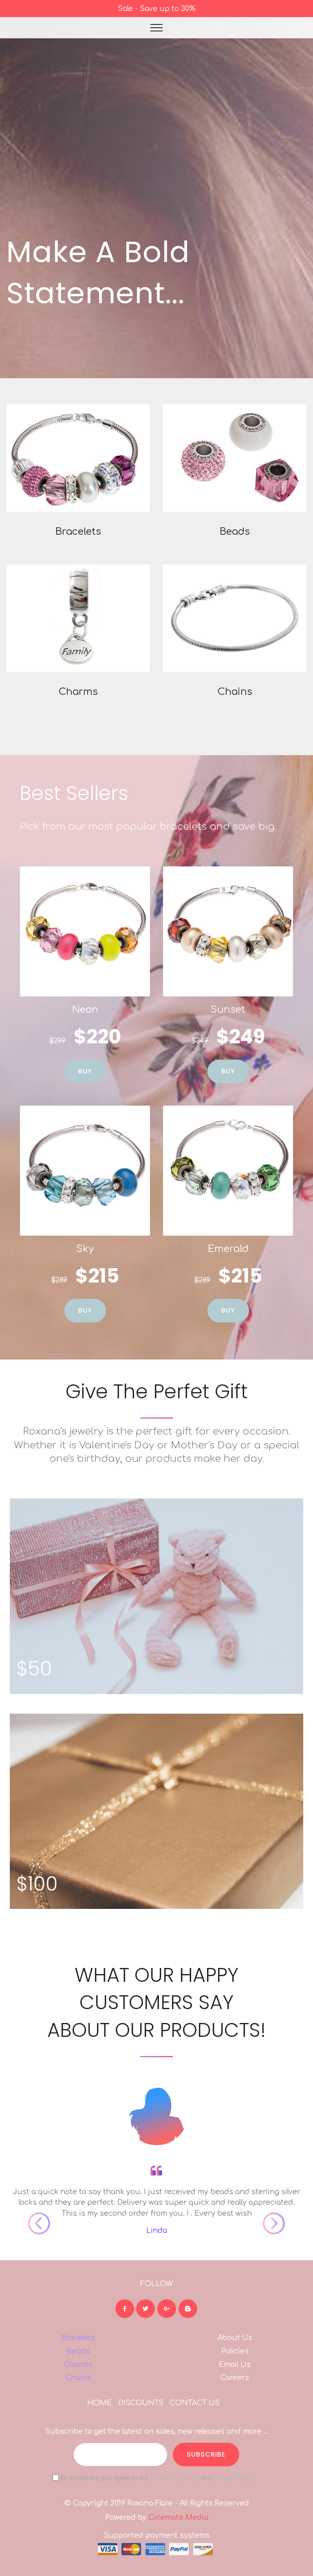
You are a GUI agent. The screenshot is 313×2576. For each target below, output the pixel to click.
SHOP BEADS (235, 458)
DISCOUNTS (141, 2403)
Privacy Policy (232, 2478)
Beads (78, 2351)
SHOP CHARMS (78, 618)
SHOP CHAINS (235, 618)
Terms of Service (175, 2478)
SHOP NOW (78, 458)
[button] (29, 2150)
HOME (99, 2403)
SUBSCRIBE (206, 2454)
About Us (235, 2338)
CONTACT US (195, 2403)
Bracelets (78, 2338)
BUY (85, 1071)
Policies (235, 2351)
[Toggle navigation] (157, 28)
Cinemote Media (178, 2517)
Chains (78, 2378)
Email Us (235, 2364)
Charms (78, 2364)
